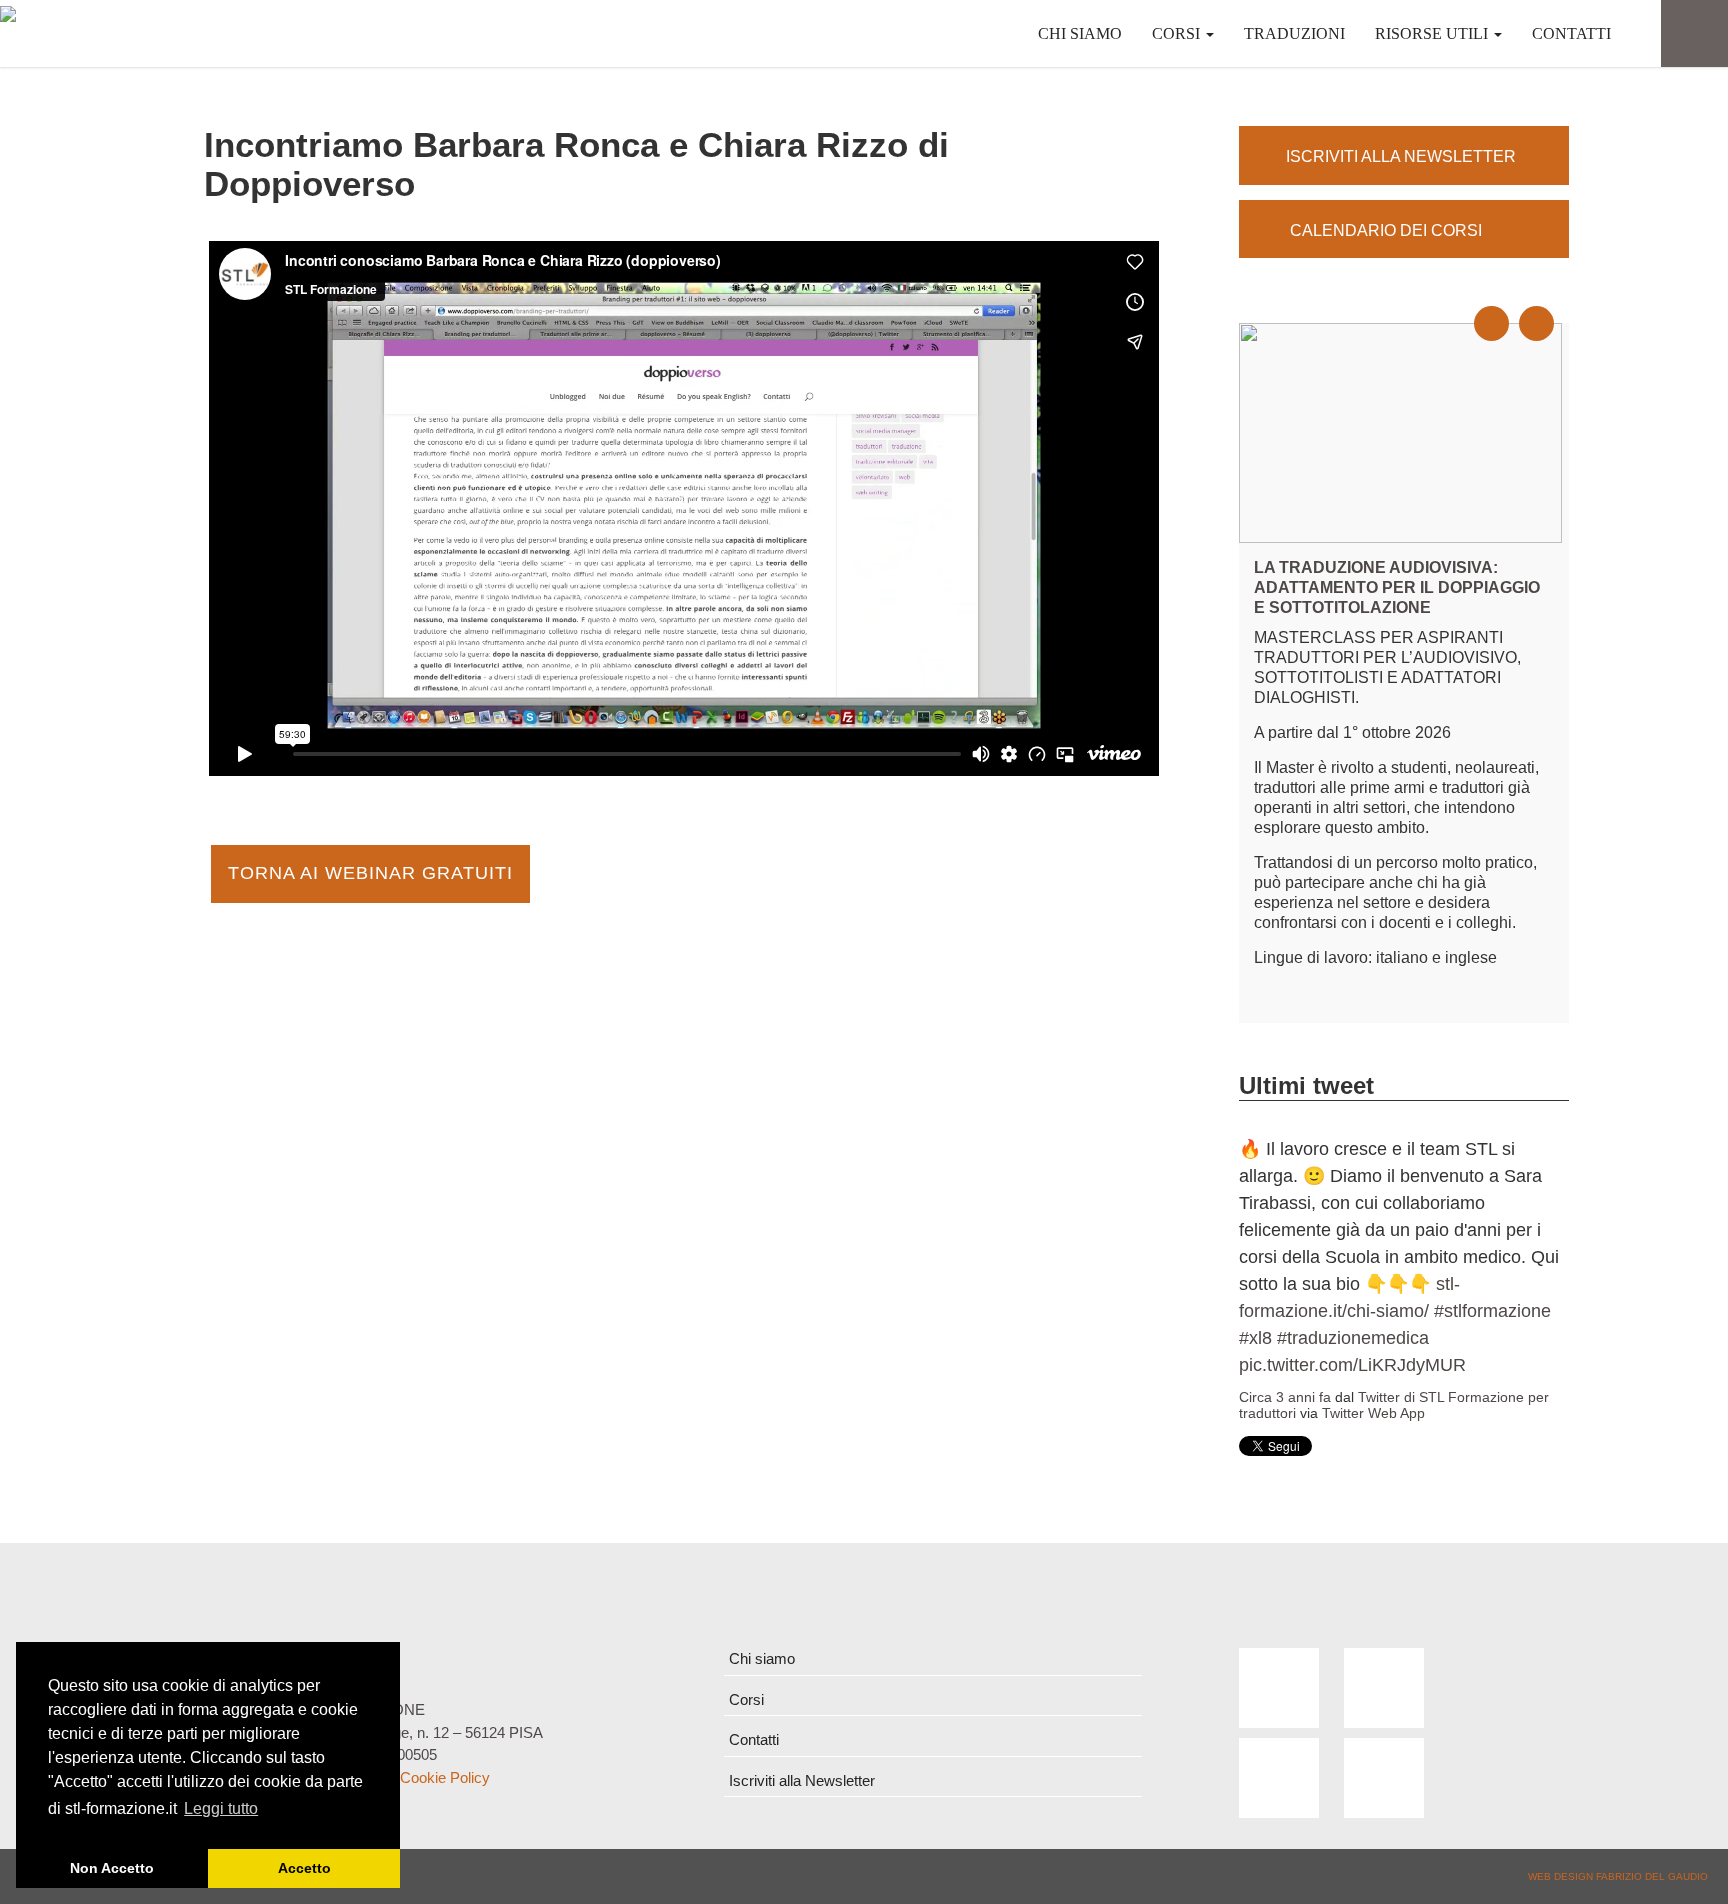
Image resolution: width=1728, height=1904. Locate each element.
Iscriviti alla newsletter (1401, 156)
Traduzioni (1294, 33)
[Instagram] (1384, 1778)
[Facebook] (1279, 1688)
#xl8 (1255, 1338)
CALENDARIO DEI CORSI (1384, 230)
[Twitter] (1384, 1688)
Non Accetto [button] (112, 1868)
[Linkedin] (1279, 1778)
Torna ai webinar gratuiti (370, 873)
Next (1548, 306)
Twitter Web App (1373, 1413)
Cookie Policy (445, 1777)
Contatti (1571, 33)
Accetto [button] (304, 1868)
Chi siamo (1080, 33)
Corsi (1178, 33)
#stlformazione (1492, 1311)
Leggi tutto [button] (221, 1808)
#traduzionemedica (1353, 1338)
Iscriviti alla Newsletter (802, 1780)
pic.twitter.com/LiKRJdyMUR (1352, 1365)
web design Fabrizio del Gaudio (1618, 1876)
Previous (1503, 306)
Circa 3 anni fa (1285, 1397)
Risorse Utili (1433, 33)
